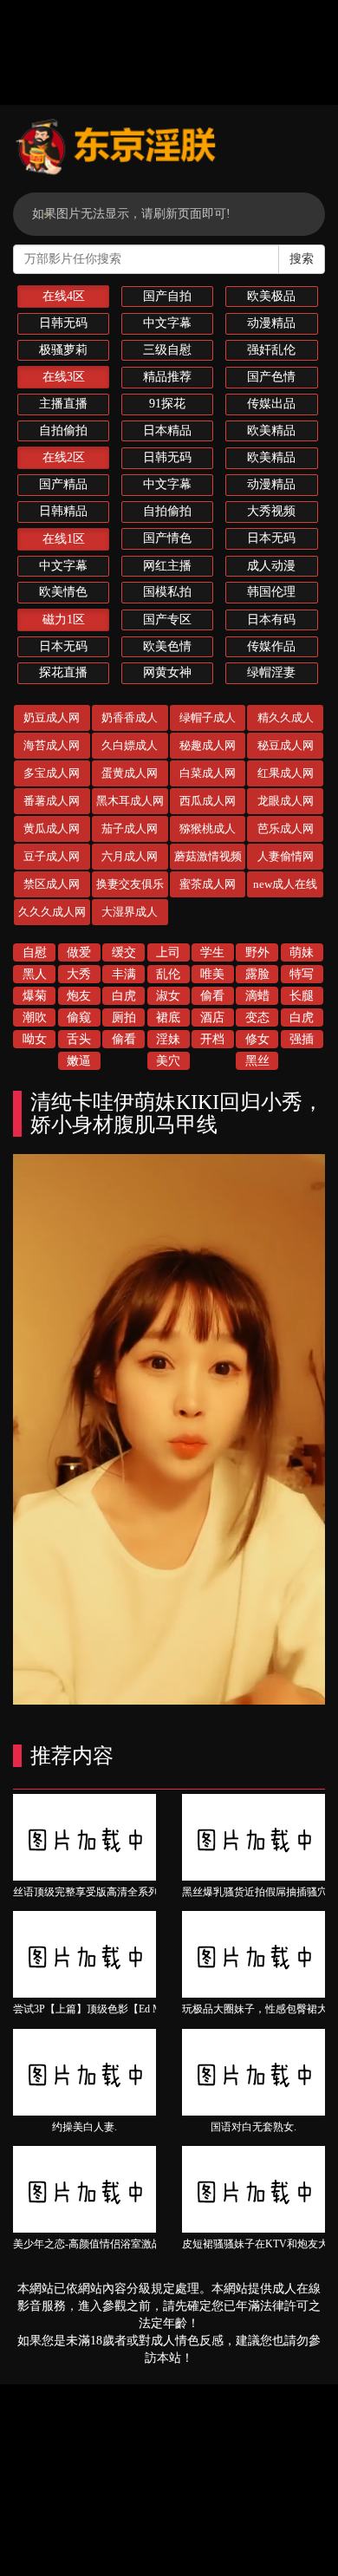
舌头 (79, 1039)
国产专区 (167, 620)
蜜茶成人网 (208, 884)
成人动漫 (271, 566)
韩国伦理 (271, 592)
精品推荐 (167, 377)
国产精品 (63, 484)
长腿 (302, 996)
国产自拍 (167, 296)
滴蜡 (257, 996)
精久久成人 (286, 717)
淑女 (168, 996)
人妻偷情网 (286, 856)
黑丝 (257, 1061)
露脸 (257, 974)
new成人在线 (285, 884)
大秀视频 (271, 511)
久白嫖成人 (130, 745)
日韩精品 (63, 511)
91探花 (167, 404)
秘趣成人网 (208, 745)
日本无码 (271, 538)
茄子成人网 (130, 828)
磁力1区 (64, 620)
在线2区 (64, 457)
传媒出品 (271, 404)
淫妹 (168, 1039)
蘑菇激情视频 (208, 856)
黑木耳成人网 (130, 801)
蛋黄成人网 (130, 773)
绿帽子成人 (208, 717)
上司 (168, 952)
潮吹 (35, 1017)
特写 (302, 974)
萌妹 (302, 952)
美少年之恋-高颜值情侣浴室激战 (88, 2244)
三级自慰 (167, 350)
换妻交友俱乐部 (130, 887)
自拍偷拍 (63, 430)
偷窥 (79, 1017)
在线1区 (64, 539)
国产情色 (167, 538)
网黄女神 (167, 672)
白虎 (124, 996)
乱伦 (168, 974)
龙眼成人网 (286, 801)
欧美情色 (63, 592)
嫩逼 (79, 1061)
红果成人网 (286, 773)
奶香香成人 (130, 717)
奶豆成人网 (52, 717)
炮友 (79, 996)
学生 (212, 952)
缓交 (124, 952)
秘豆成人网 (286, 745)
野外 (257, 952)
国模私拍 (167, 592)
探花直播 (63, 672)
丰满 (124, 974)
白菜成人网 (208, 773)
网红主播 (167, 566)
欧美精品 (271, 430)
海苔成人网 (52, 745)
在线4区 (64, 296)
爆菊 (35, 996)
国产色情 (271, 377)
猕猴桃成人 (208, 828)
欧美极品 (271, 296)
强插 (302, 1039)
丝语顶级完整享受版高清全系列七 (91, 1892)
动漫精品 (271, 323)
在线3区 (64, 377)
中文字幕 (167, 323)
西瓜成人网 (208, 801)
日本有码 (271, 620)
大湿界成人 (130, 912)
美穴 (168, 1061)
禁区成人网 (52, 884)
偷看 (212, 996)
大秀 (79, 974)
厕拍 (124, 1017)
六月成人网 (130, 856)
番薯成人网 (52, 801)
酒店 (212, 1017)
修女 (257, 1039)
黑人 (35, 974)
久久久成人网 (52, 912)
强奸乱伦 (271, 350)
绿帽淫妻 (271, 672)
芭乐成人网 (286, 828)
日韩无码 (63, 323)
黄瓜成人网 (52, 828)
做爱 (79, 952)
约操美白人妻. (84, 2127)
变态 (257, 1017)
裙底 (168, 1017)
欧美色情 (167, 646)
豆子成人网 (52, 856)
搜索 (302, 259)
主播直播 (63, 404)
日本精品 (167, 430)
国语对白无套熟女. (253, 2127)
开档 (212, 1039)
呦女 (35, 1039)
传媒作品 (271, 646)
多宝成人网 (52, 773)
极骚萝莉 (63, 350)
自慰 (35, 952)
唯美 (212, 974)
